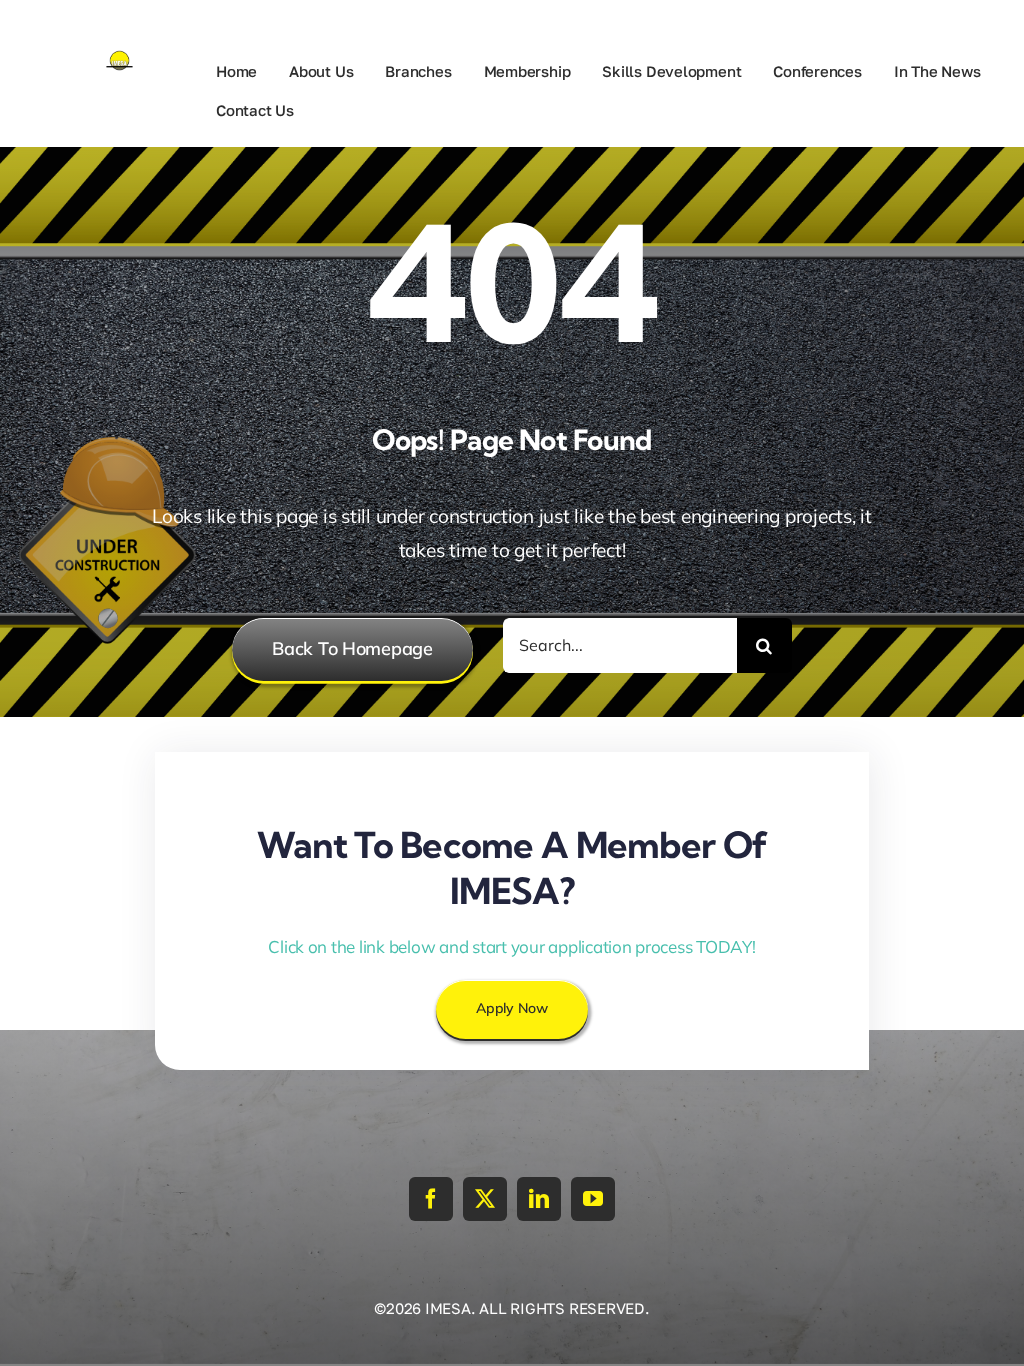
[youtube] (593, 1199)
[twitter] (485, 1199)
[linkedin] (539, 1199)
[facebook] (431, 1199)
